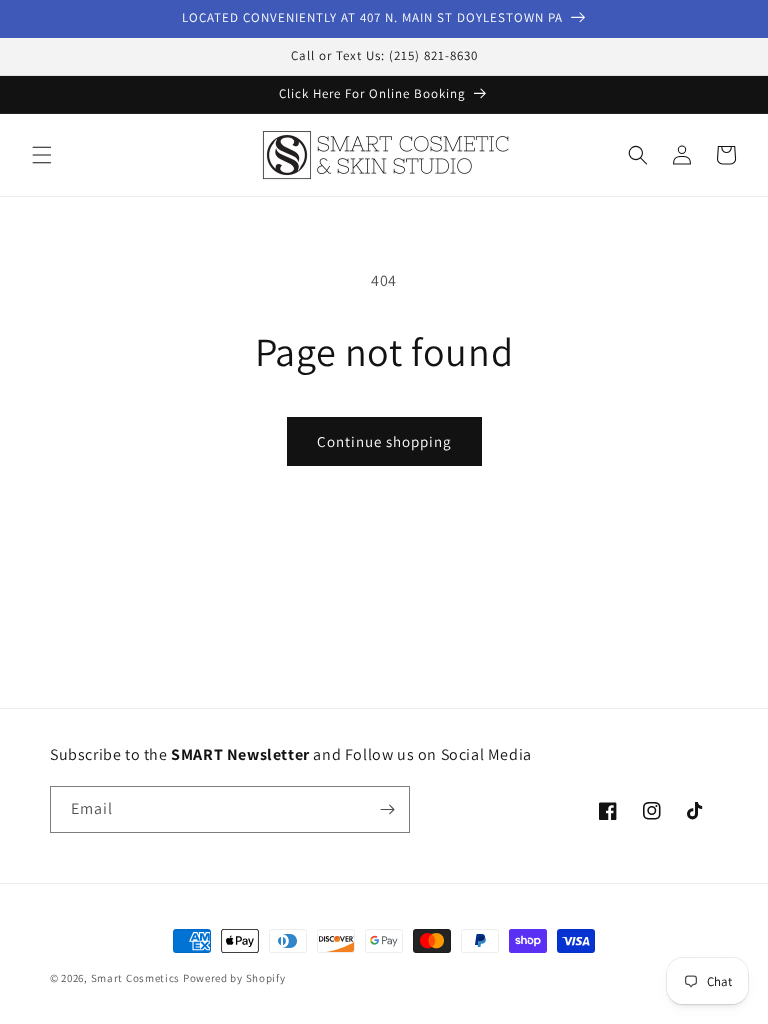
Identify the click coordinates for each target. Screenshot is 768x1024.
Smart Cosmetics (136, 978)
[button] (42, 155)
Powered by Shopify (234, 978)
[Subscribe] (387, 809)
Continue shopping (384, 441)
